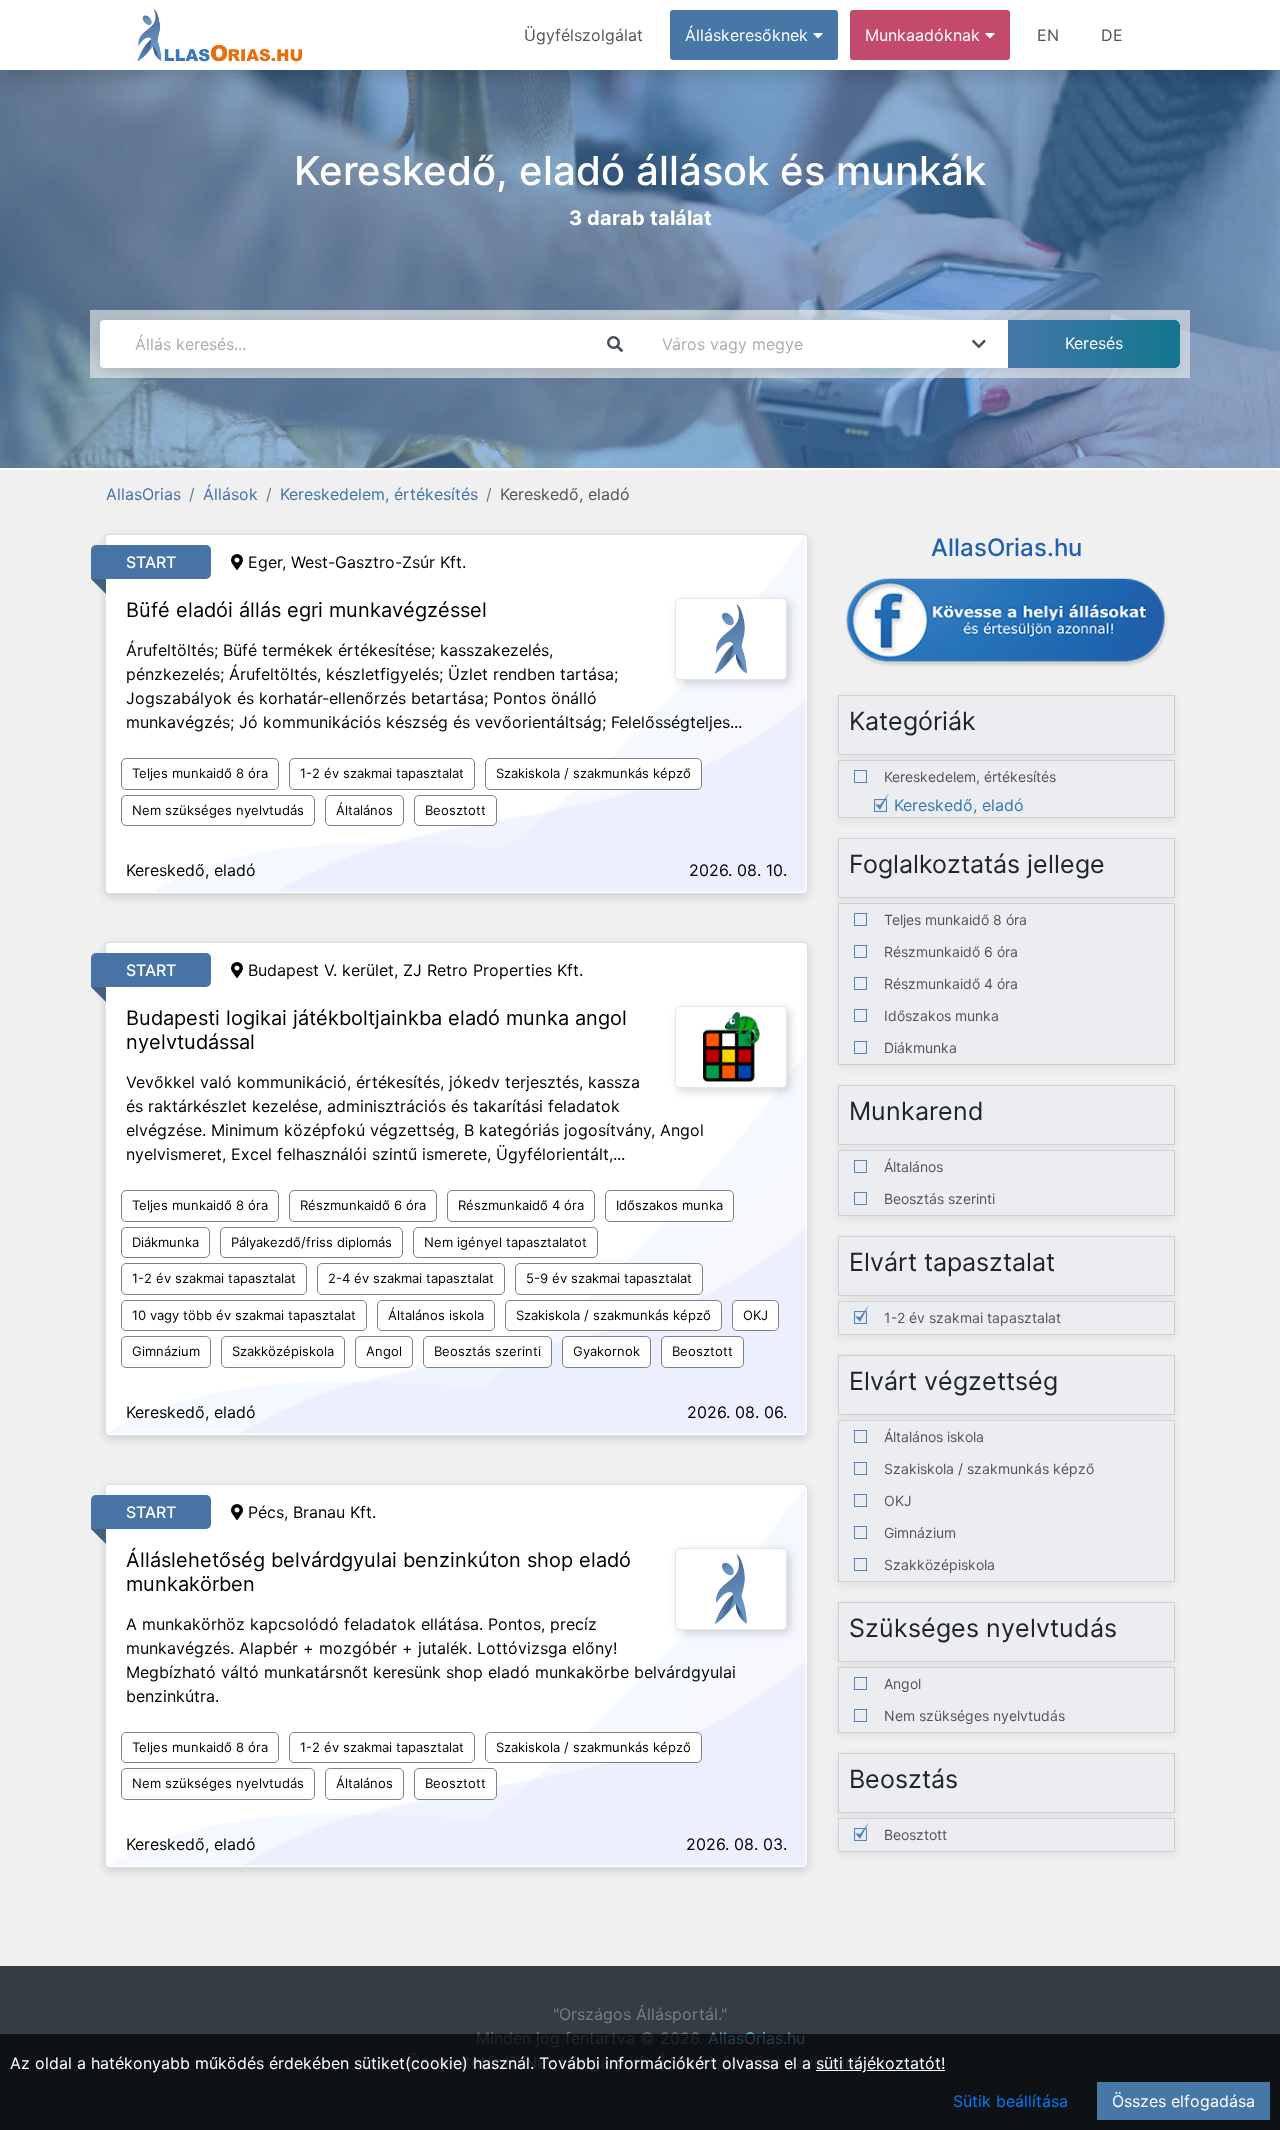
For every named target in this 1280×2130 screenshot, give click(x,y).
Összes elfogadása (1183, 2101)
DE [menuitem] (1112, 35)
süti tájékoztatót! (880, 2063)
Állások (230, 494)
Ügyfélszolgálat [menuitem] (583, 35)
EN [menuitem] (1048, 35)
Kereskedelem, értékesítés (379, 494)
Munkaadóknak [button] (925, 35)
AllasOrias (143, 494)
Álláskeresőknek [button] (749, 35)
